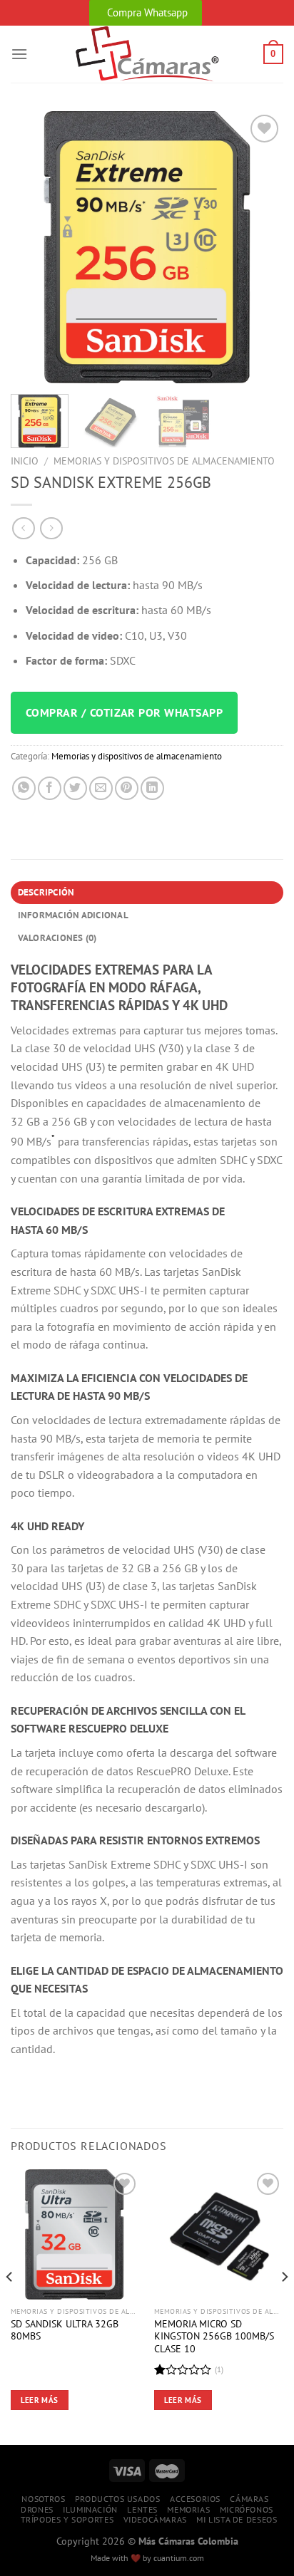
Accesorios (195, 2499)
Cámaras (249, 2499)
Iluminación (90, 2509)
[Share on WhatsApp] (24, 788)
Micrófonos (247, 2509)
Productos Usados (118, 2499)
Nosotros (43, 2499)
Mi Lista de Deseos (237, 2519)
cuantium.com (179, 2558)
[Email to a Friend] (101, 788)
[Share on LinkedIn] (152, 788)
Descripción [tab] (46, 892)
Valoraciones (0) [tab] (57, 938)
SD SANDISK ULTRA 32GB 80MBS (65, 2331)
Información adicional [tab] (73, 915)
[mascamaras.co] (147, 54)
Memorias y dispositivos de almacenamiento (164, 461)
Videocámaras (155, 2519)
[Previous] (34, 247)
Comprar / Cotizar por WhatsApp (124, 712)
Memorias (188, 2509)
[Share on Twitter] (75, 788)
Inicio (25, 461)
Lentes (142, 2509)
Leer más (40, 2400)
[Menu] (19, 54)
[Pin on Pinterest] (127, 788)
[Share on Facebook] (50, 788)
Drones (37, 2509)
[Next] (260, 247)
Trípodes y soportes (67, 2519)
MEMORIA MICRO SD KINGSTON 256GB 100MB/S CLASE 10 (214, 2337)
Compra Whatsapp (147, 12)
